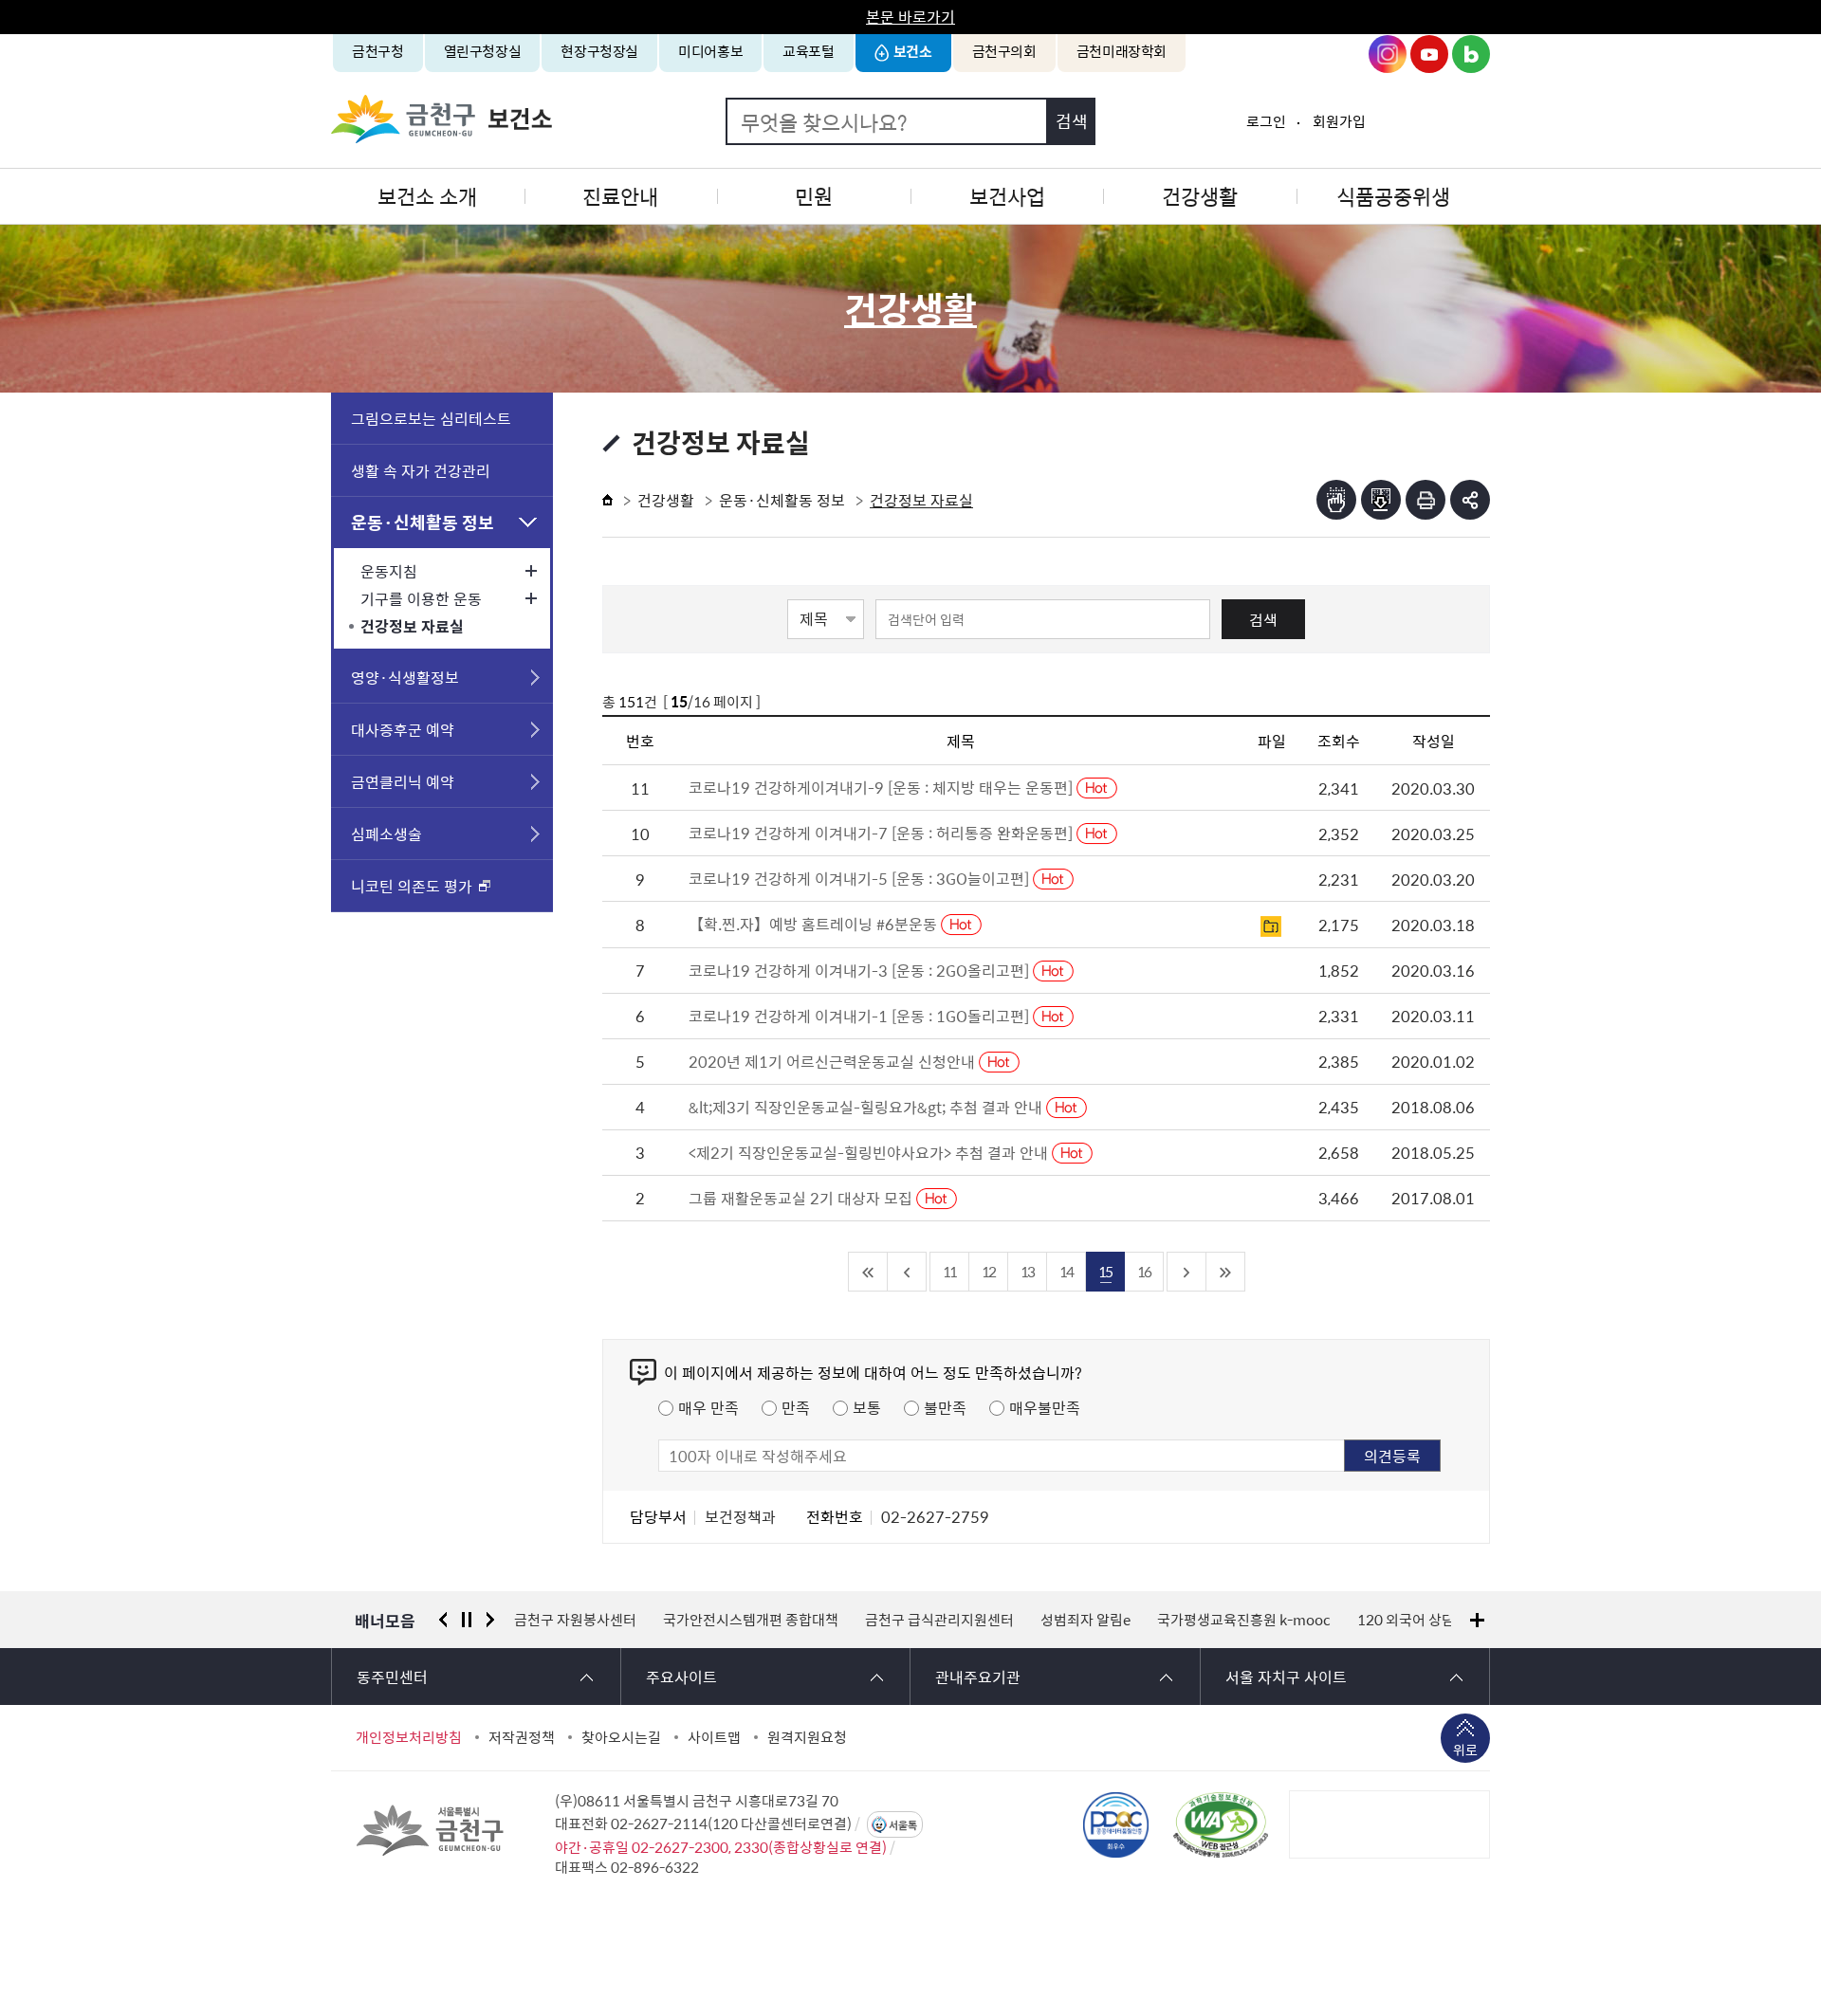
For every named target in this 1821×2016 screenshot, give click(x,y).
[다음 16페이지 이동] (1187, 1272)
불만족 (945, 1407)
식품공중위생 (1393, 196)
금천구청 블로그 (1471, 54)
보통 (867, 1407)
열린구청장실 (483, 51)
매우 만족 (708, 1407)
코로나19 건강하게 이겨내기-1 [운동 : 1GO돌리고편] (861, 1016)
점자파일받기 (1381, 500)
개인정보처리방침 (409, 1737)
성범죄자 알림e (937, 1620)
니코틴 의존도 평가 (412, 886)
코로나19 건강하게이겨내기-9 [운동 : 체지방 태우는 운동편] (883, 787)
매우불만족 (1045, 1407)
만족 (796, 1407)
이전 (443, 1620)
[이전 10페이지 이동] (907, 1272)
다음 (490, 1620)
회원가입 (1339, 121)
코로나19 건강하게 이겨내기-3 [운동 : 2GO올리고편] (861, 970)
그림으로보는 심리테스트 (431, 418)
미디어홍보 (710, 51)
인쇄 (1426, 500)
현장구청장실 (599, 51)
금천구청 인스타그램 (1388, 54)
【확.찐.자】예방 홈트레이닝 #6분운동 (815, 924)
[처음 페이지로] (868, 1272)
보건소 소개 (427, 196)
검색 (1263, 619)
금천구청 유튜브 (1429, 54)
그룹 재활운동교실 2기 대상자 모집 (802, 1198)
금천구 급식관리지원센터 (791, 1620)
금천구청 (378, 51)
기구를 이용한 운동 (421, 598)
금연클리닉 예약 (403, 781)
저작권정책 (522, 1737)
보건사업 (1007, 196)
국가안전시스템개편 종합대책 (602, 1620)
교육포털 (809, 51)
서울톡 (903, 1825)
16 (1144, 1271)
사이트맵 (714, 1737)
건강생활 (1200, 196)
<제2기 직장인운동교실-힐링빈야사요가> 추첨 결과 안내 (870, 1152)
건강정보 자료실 (412, 626)
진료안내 (620, 196)
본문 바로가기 (910, 16)
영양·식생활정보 (405, 677)
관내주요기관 (978, 1677)
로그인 (1266, 121)
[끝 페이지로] (1226, 1272)
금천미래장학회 (1122, 51)
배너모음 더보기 (1477, 1620)
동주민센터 (392, 1677)
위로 (1465, 1750)
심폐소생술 (386, 834)
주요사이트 (681, 1677)
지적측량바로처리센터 (1399, 1620)
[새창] (1221, 1824)
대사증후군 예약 (403, 729)
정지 (467, 1620)
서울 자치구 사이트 (1286, 1677)
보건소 (913, 51)
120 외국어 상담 (1257, 1620)
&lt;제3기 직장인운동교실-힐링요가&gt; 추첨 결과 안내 (867, 1107)
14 (1066, 1271)
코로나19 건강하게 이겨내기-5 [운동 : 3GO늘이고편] (861, 878)
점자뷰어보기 (1336, 500)
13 (1027, 1271)
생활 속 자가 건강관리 (421, 470)
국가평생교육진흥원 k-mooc (1095, 1620)
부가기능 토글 (1470, 500)
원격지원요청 (807, 1737)
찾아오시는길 (621, 1737)
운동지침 (389, 571)
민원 (814, 196)
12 (988, 1271)
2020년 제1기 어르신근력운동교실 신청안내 (834, 1061)
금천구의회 (1004, 51)
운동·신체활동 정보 (423, 522)
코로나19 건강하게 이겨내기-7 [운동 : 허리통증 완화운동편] (883, 833)
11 (949, 1271)
